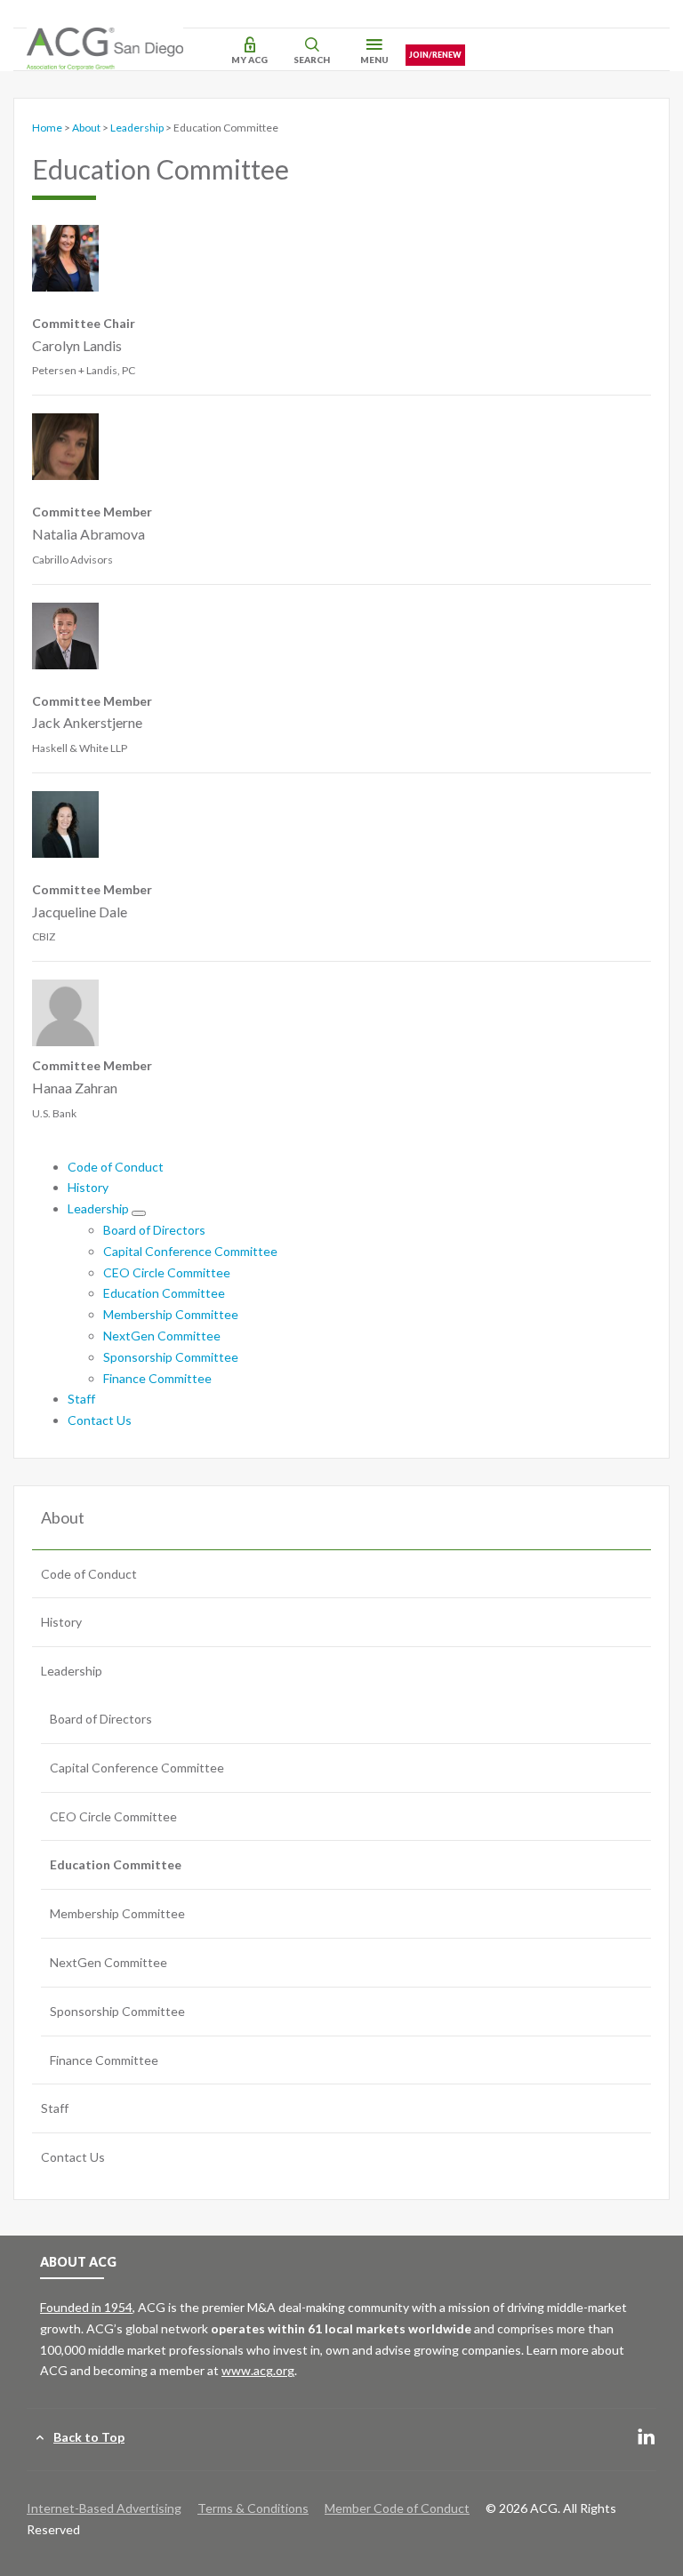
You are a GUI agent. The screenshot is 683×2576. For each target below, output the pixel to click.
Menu (374, 60)
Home (47, 128)
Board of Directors (154, 1230)
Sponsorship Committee (171, 1357)
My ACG (249, 60)
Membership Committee (171, 1314)
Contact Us (100, 1420)
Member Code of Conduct (397, 2508)
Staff (81, 1399)
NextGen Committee (162, 1336)
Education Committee (164, 1293)
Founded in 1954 (86, 2307)
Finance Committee (157, 1378)
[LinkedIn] (647, 2438)
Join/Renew (435, 55)
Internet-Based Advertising (104, 2508)
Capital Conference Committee (190, 1251)
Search (312, 60)
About (86, 128)
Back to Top (89, 2437)
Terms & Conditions (253, 2508)
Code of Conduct (116, 1167)
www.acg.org (258, 2370)
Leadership (137, 128)
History (88, 1187)
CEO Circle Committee (167, 1272)
